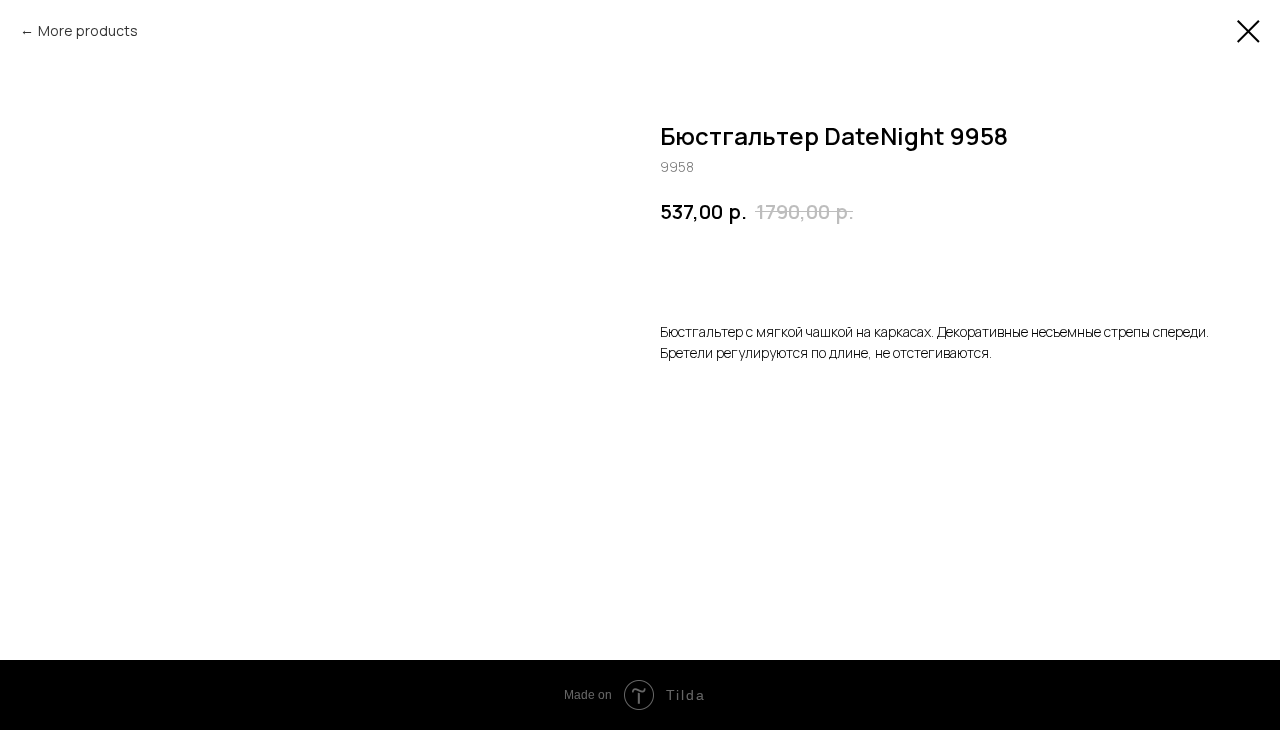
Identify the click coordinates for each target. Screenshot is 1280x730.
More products (88, 30)
